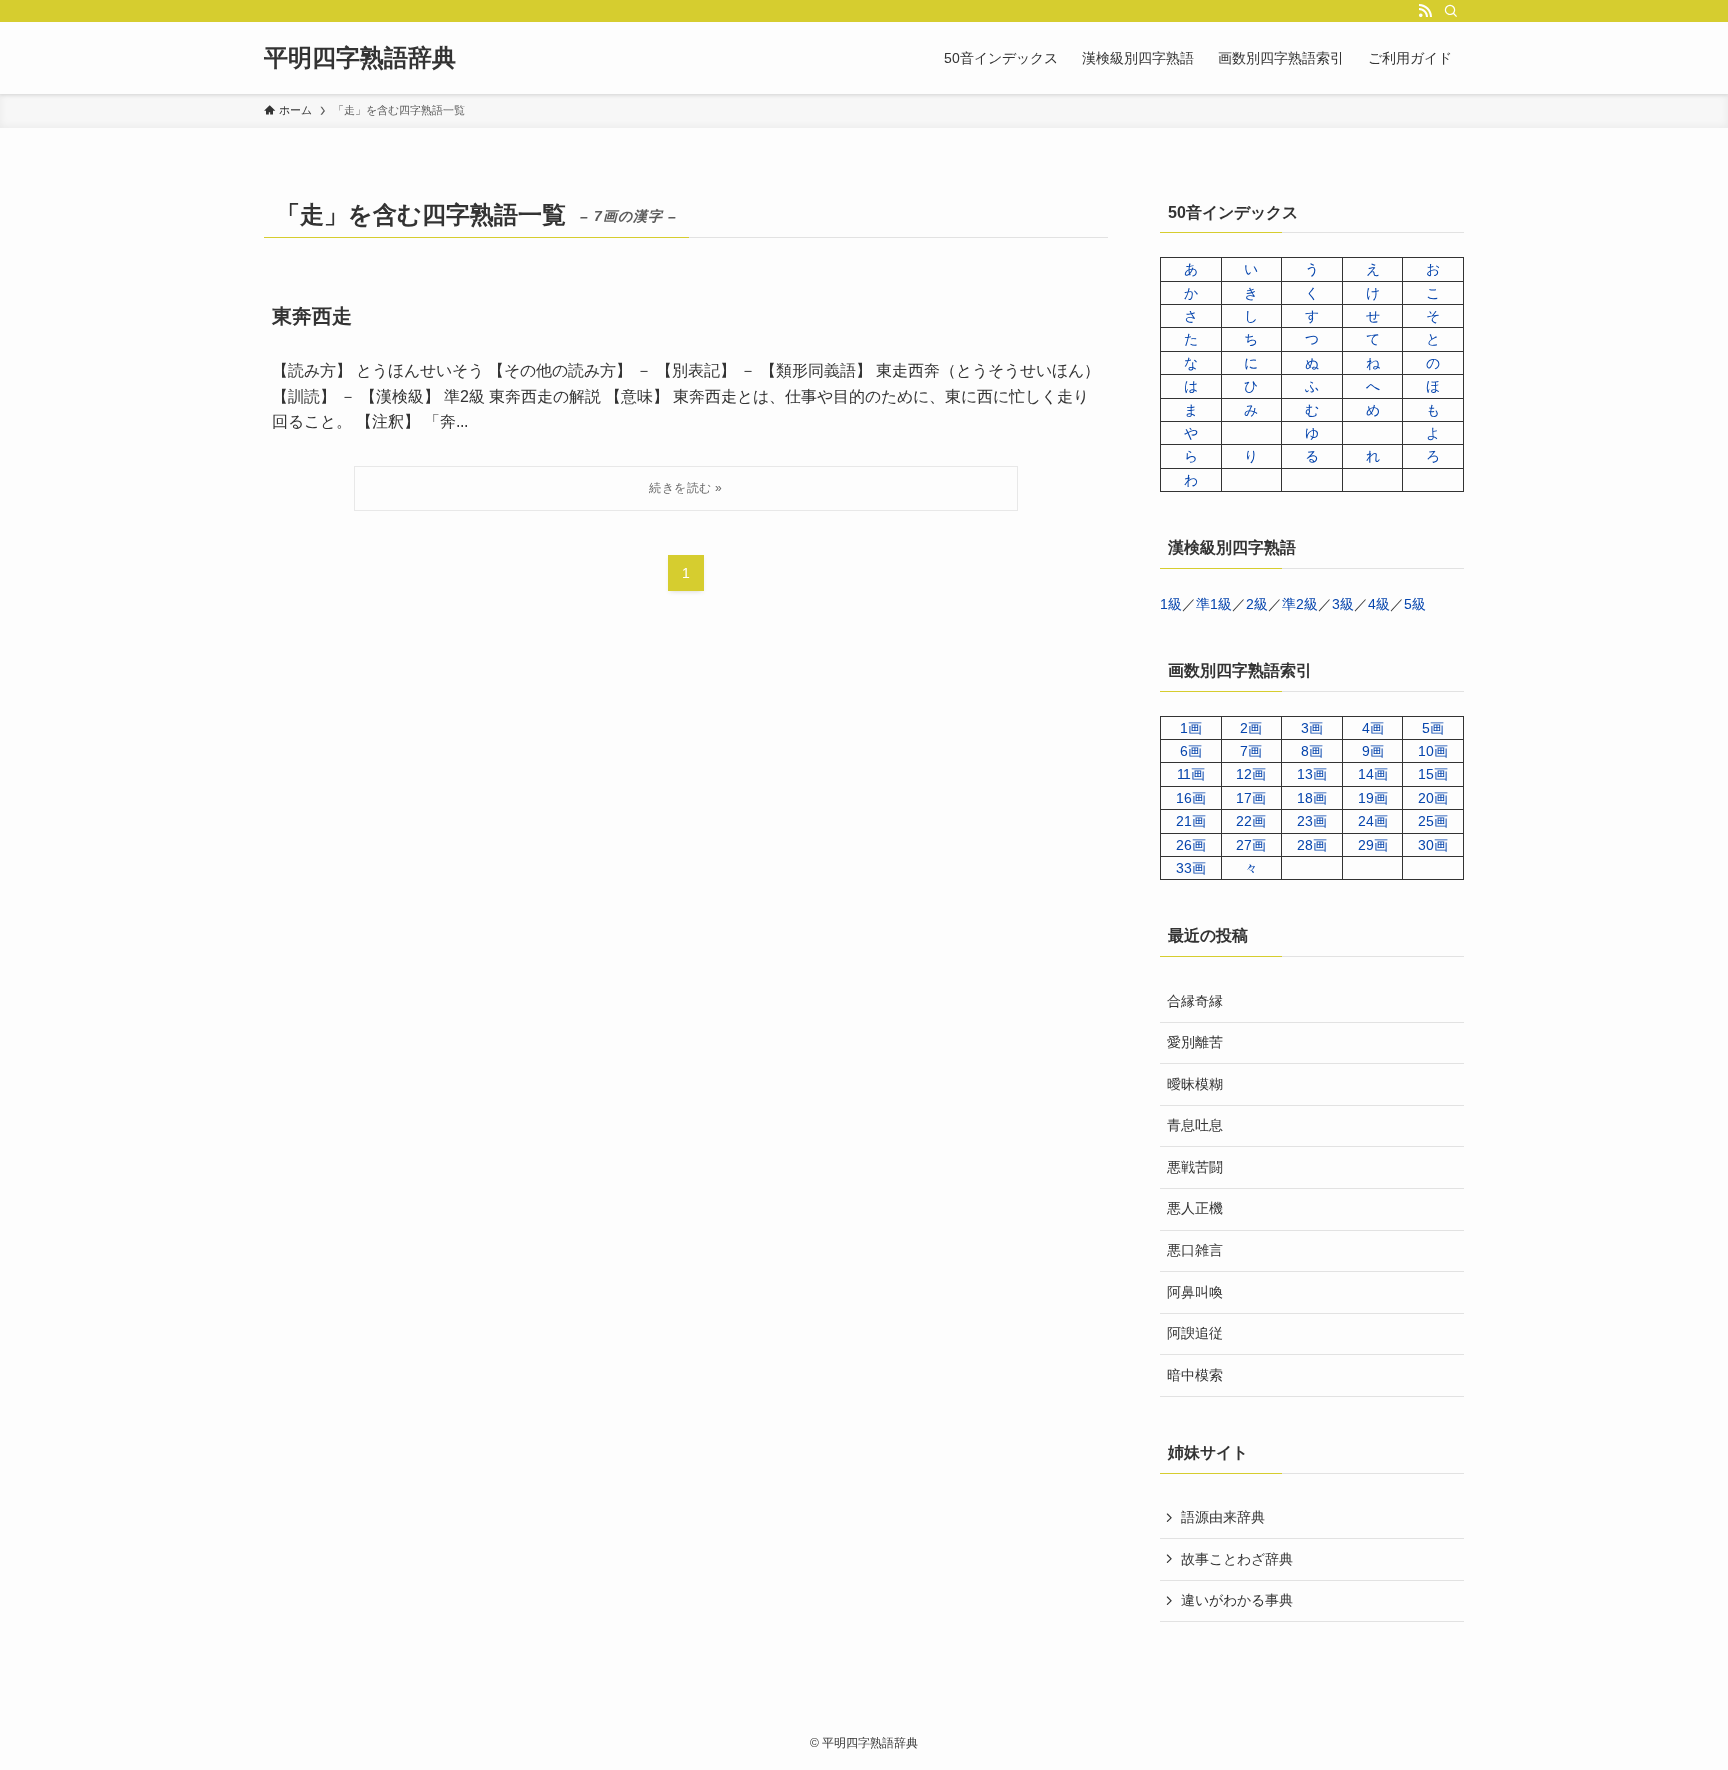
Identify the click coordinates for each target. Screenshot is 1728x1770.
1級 (1171, 604)
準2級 (1300, 604)
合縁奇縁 (1195, 1001)
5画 (1433, 728)
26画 (1191, 845)
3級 (1343, 604)
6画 (1191, 751)
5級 (1415, 604)
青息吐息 (1195, 1125)
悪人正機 (1195, 1208)
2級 (1257, 604)
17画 (1251, 798)
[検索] (1451, 11)
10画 (1433, 751)
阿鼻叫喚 (1195, 1292)
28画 (1312, 845)
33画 (1191, 868)
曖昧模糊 (1195, 1084)
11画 (1191, 774)
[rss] (1425, 11)
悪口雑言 (1195, 1250)
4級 (1379, 604)
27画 (1251, 845)
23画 (1312, 821)
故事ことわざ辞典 (1237, 1559)
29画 (1373, 845)
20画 (1433, 798)
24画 (1373, 821)
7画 (1251, 751)
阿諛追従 (1195, 1333)
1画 (1191, 728)
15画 (1433, 774)
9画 (1373, 751)
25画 (1433, 821)
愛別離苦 (1195, 1042)
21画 (1191, 821)
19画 (1373, 798)
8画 (1312, 751)
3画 (1312, 728)
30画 (1433, 845)
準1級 (1214, 604)
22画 (1251, 821)
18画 (1312, 798)
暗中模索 (1195, 1375)
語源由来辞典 (1223, 1517)
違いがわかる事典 (1237, 1600)
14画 (1373, 774)
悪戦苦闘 (1195, 1167)
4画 (1373, 728)
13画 (1312, 774)
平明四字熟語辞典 (360, 58)
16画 (1191, 798)
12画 (1251, 774)
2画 (1251, 728)
